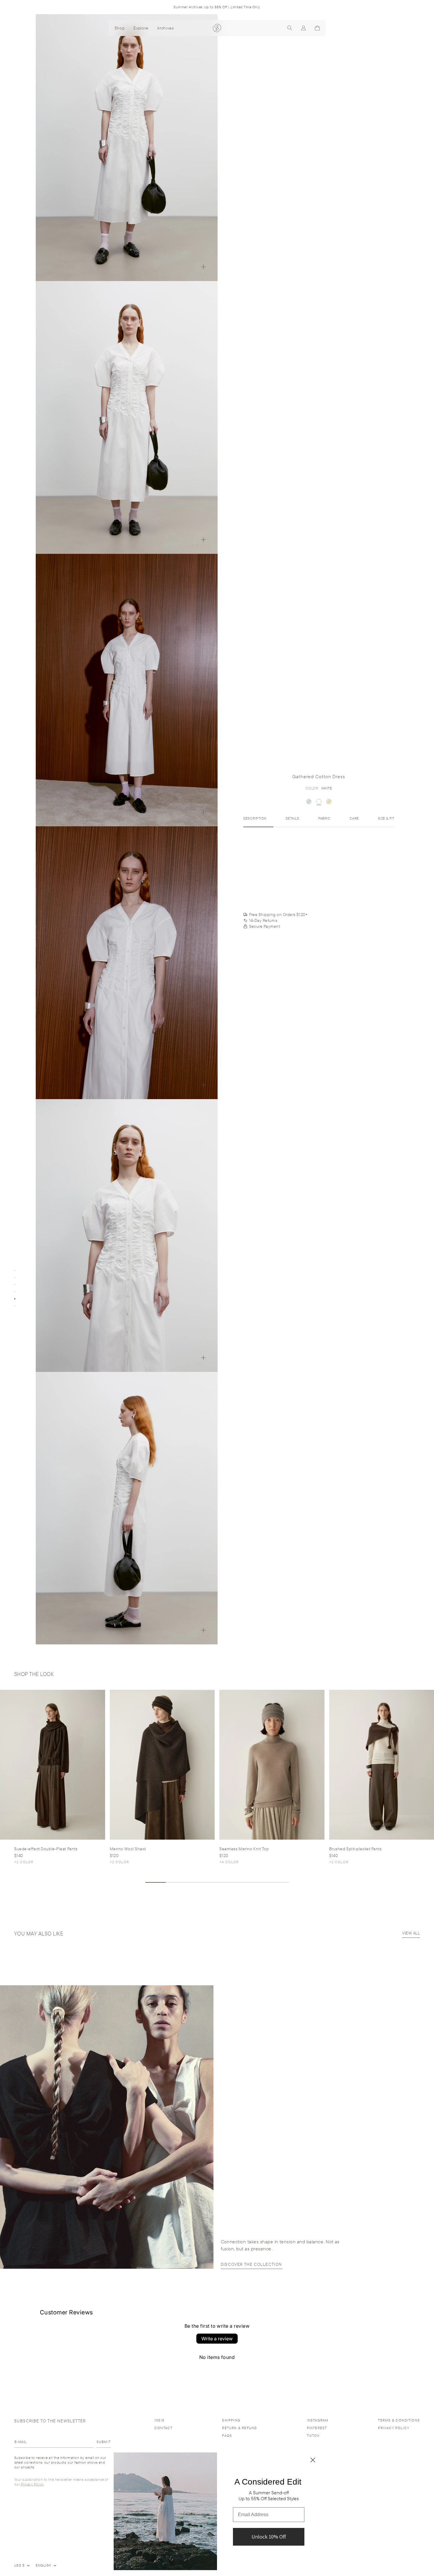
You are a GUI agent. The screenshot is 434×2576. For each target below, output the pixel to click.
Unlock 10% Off (269, 2537)
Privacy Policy (32, 2484)
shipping (231, 2420)
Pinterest (317, 2428)
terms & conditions (399, 2420)
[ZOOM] (203, 267)
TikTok (313, 2435)
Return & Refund (239, 2428)
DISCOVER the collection (252, 2264)
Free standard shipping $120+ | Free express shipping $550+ (217, 7)
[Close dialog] (313, 2460)
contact (163, 2428)
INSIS (159, 2420)
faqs (227, 2435)
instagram (318, 2420)
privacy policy (394, 2428)
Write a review (217, 2339)
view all (411, 1933)
